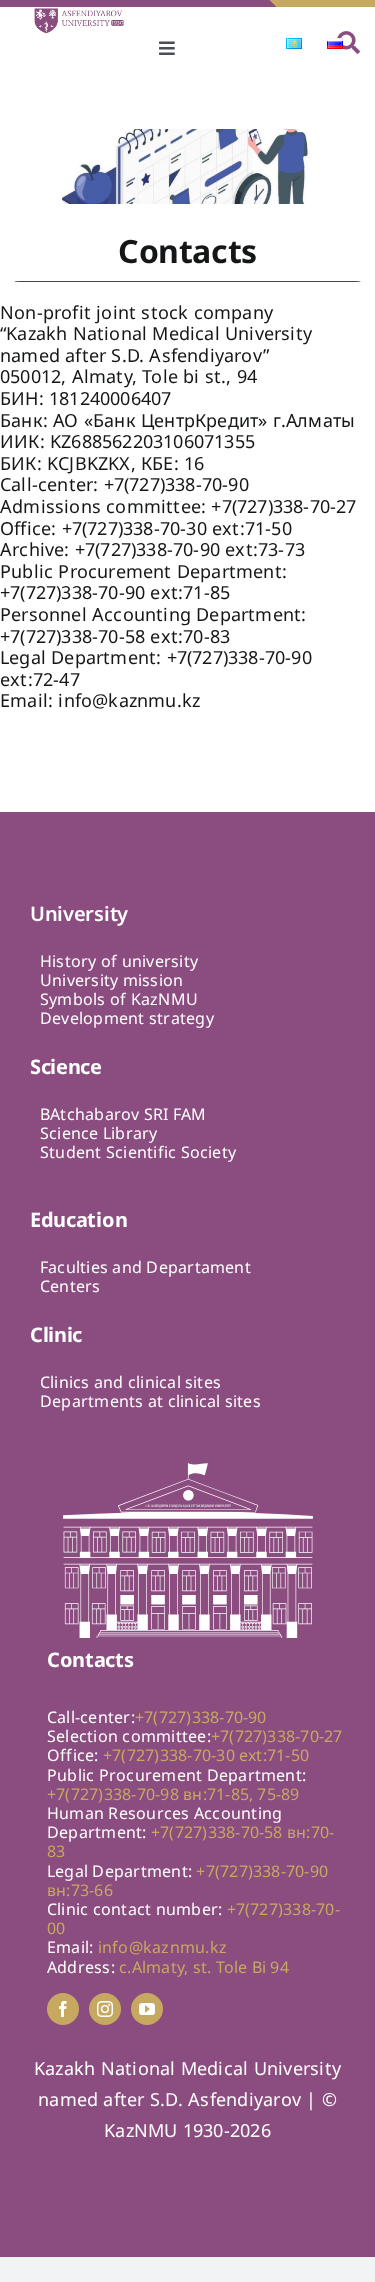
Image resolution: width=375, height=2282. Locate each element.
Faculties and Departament (145, 1267)
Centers (70, 1286)
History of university (119, 961)
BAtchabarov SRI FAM (123, 1114)
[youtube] (147, 2009)
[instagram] (105, 2009)
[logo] (85, 15)
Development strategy (127, 1018)
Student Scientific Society (138, 1152)
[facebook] (63, 2009)
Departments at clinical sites (150, 1401)
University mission (111, 980)
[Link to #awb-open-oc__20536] (348, 42)
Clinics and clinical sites (130, 1382)
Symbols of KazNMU (119, 999)
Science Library (99, 1133)
